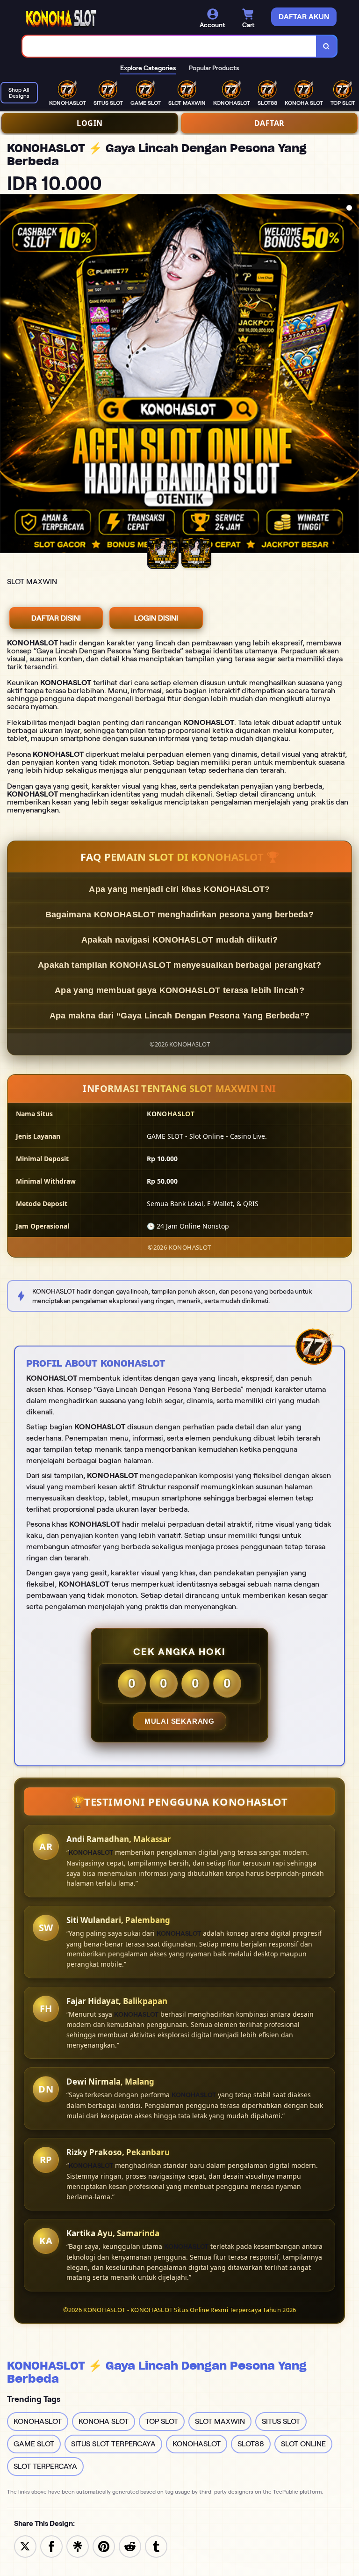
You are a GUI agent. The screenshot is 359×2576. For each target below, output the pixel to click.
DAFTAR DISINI (56, 618)
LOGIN (90, 123)
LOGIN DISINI (156, 618)
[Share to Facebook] (51, 2546)
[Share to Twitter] (25, 2546)
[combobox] (169, 46)
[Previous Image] (7, 375)
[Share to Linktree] (78, 2546)
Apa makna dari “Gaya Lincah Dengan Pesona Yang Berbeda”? (180, 1016)
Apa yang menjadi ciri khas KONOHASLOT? (179, 889)
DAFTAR (269, 123)
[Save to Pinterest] (104, 2546)
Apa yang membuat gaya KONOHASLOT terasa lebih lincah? (179, 990)
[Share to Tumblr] (156, 2546)
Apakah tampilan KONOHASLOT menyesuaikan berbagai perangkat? (179, 965)
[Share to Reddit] (130, 2546)
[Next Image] (352, 375)
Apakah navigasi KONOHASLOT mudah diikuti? (179, 940)
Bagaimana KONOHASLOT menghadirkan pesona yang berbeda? (179, 915)
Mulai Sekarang (179, 1721)
